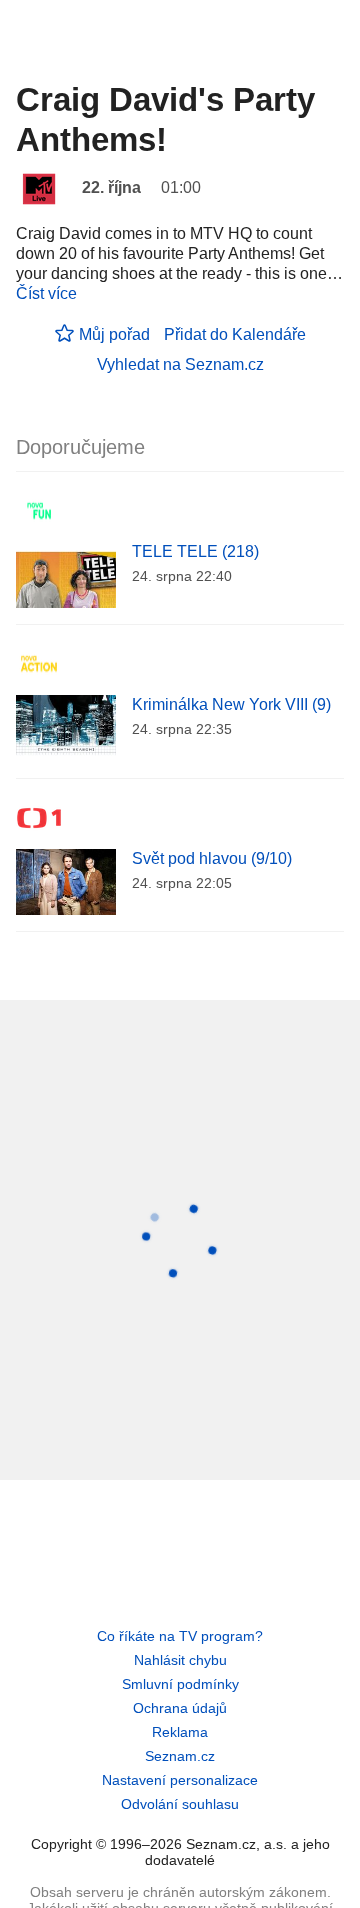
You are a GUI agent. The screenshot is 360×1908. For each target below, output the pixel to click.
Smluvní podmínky (180, 1684)
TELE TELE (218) (195, 551)
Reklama (180, 1732)
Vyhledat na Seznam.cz (180, 364)
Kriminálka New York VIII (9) (231, 704)
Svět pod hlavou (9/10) (212, 858)
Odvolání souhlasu (180, 1804)
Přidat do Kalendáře (235, 334)
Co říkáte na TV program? (180, 1636)
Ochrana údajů (180, 1708)
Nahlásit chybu (180, 1660)
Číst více (46, 293)
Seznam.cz (180, 1756)
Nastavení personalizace (180, 1780)
